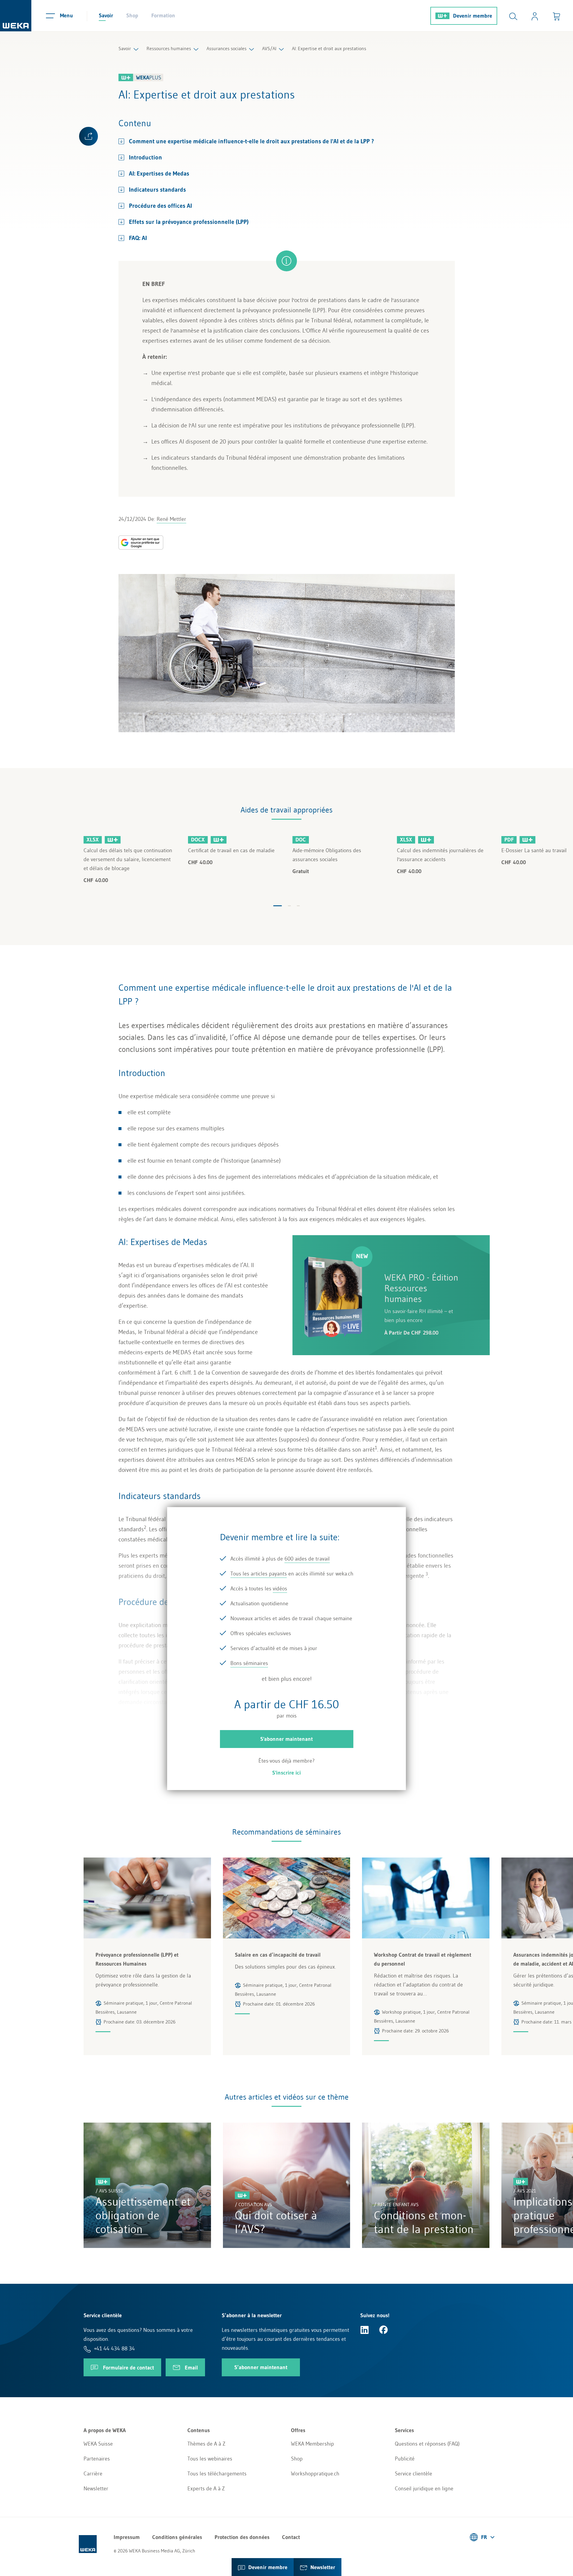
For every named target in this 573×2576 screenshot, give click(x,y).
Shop (132, 16)
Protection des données (242, 2537)
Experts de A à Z (206, 2489)
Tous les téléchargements (217, 2474)
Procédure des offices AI (160, 206)
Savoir (106, 16)
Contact (291, 2537)
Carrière (93, 2474)
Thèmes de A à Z (206, 2444)
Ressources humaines (169, 48)
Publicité (405, 2459)
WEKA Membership (312, 2444)
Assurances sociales (227, 48)
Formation (163, 16)
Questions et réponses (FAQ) (427, 2444)
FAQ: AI (138, 238)
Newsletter (96, 2489)
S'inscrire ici (286, 1773)
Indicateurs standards (157, 190)
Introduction (145, 157)
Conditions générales (177, 2537)
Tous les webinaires (210, 2459)
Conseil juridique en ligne (424, 2489)
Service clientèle (413, 2474)
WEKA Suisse (98, 2444)
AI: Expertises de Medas (159, 173)
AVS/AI (269, 48)
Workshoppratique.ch (315, 2474)
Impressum (127, 2537)
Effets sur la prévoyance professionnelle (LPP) (189, 222)
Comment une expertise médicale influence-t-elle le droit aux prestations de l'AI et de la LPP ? (251, 141)
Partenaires (97, 2459)
